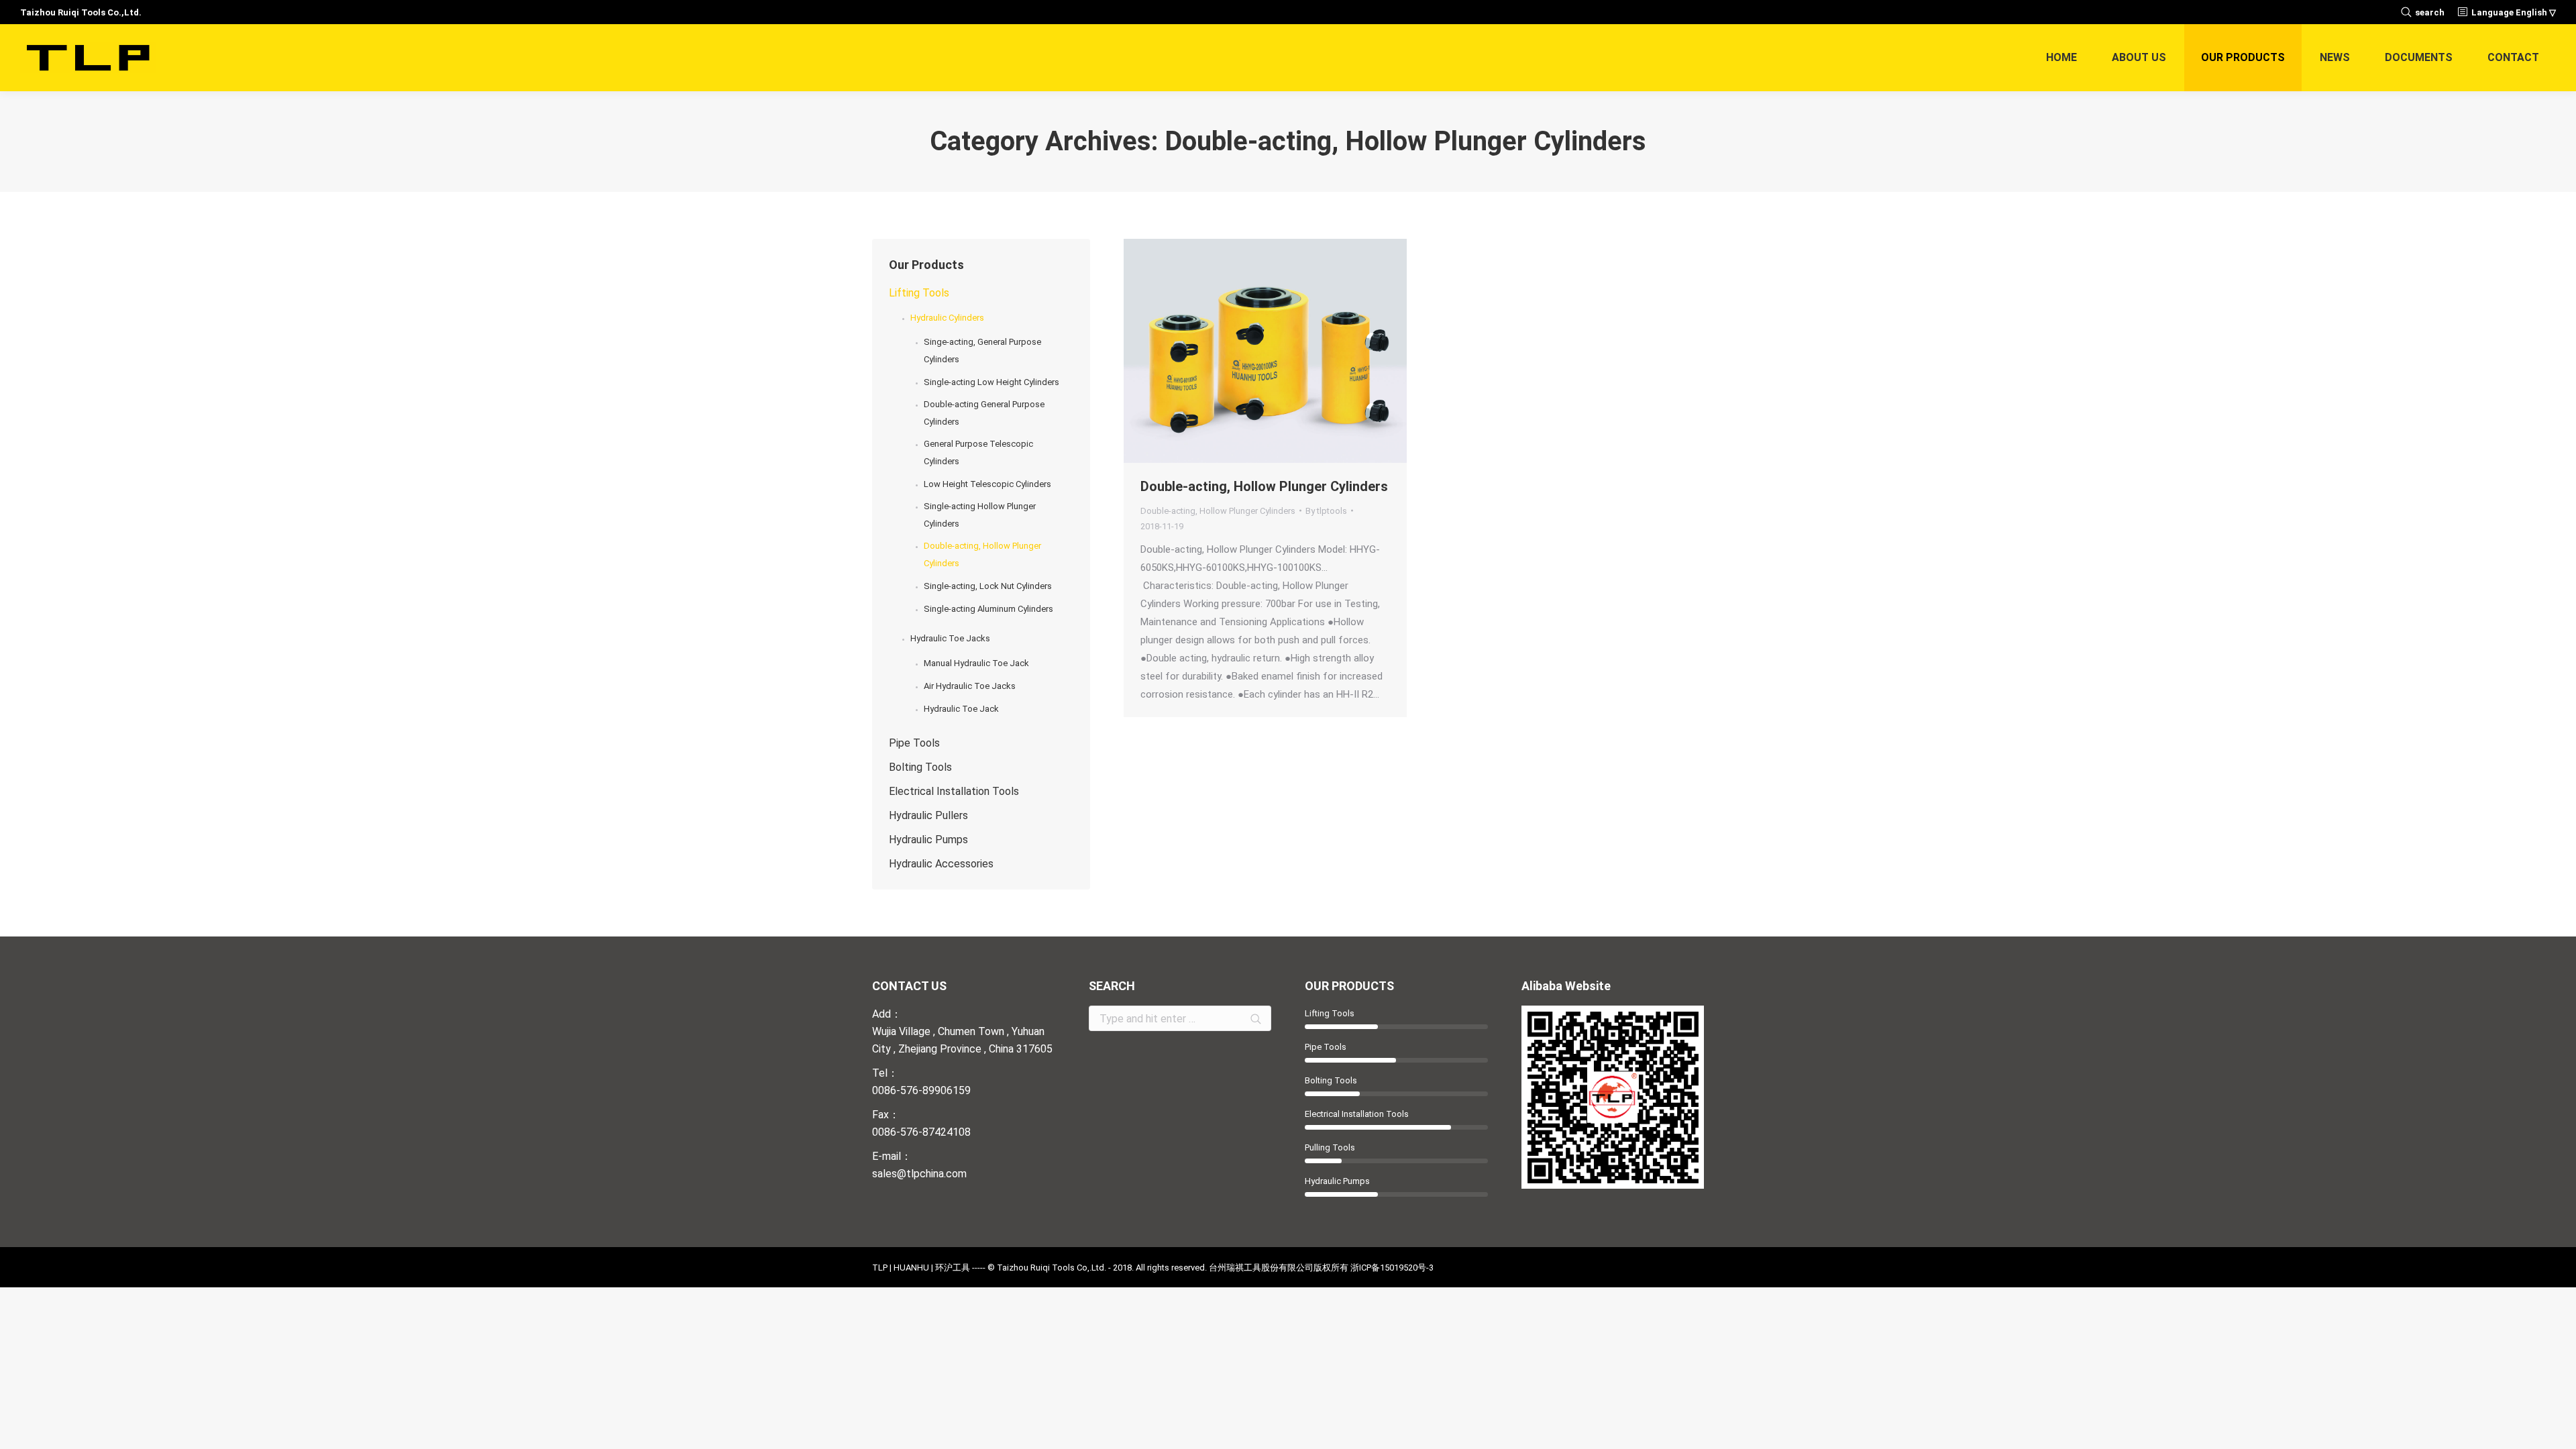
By (1326, 511)
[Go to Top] (2555, 1428)
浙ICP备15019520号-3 (1392, 1268)
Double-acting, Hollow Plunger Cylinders (1264, 486)
